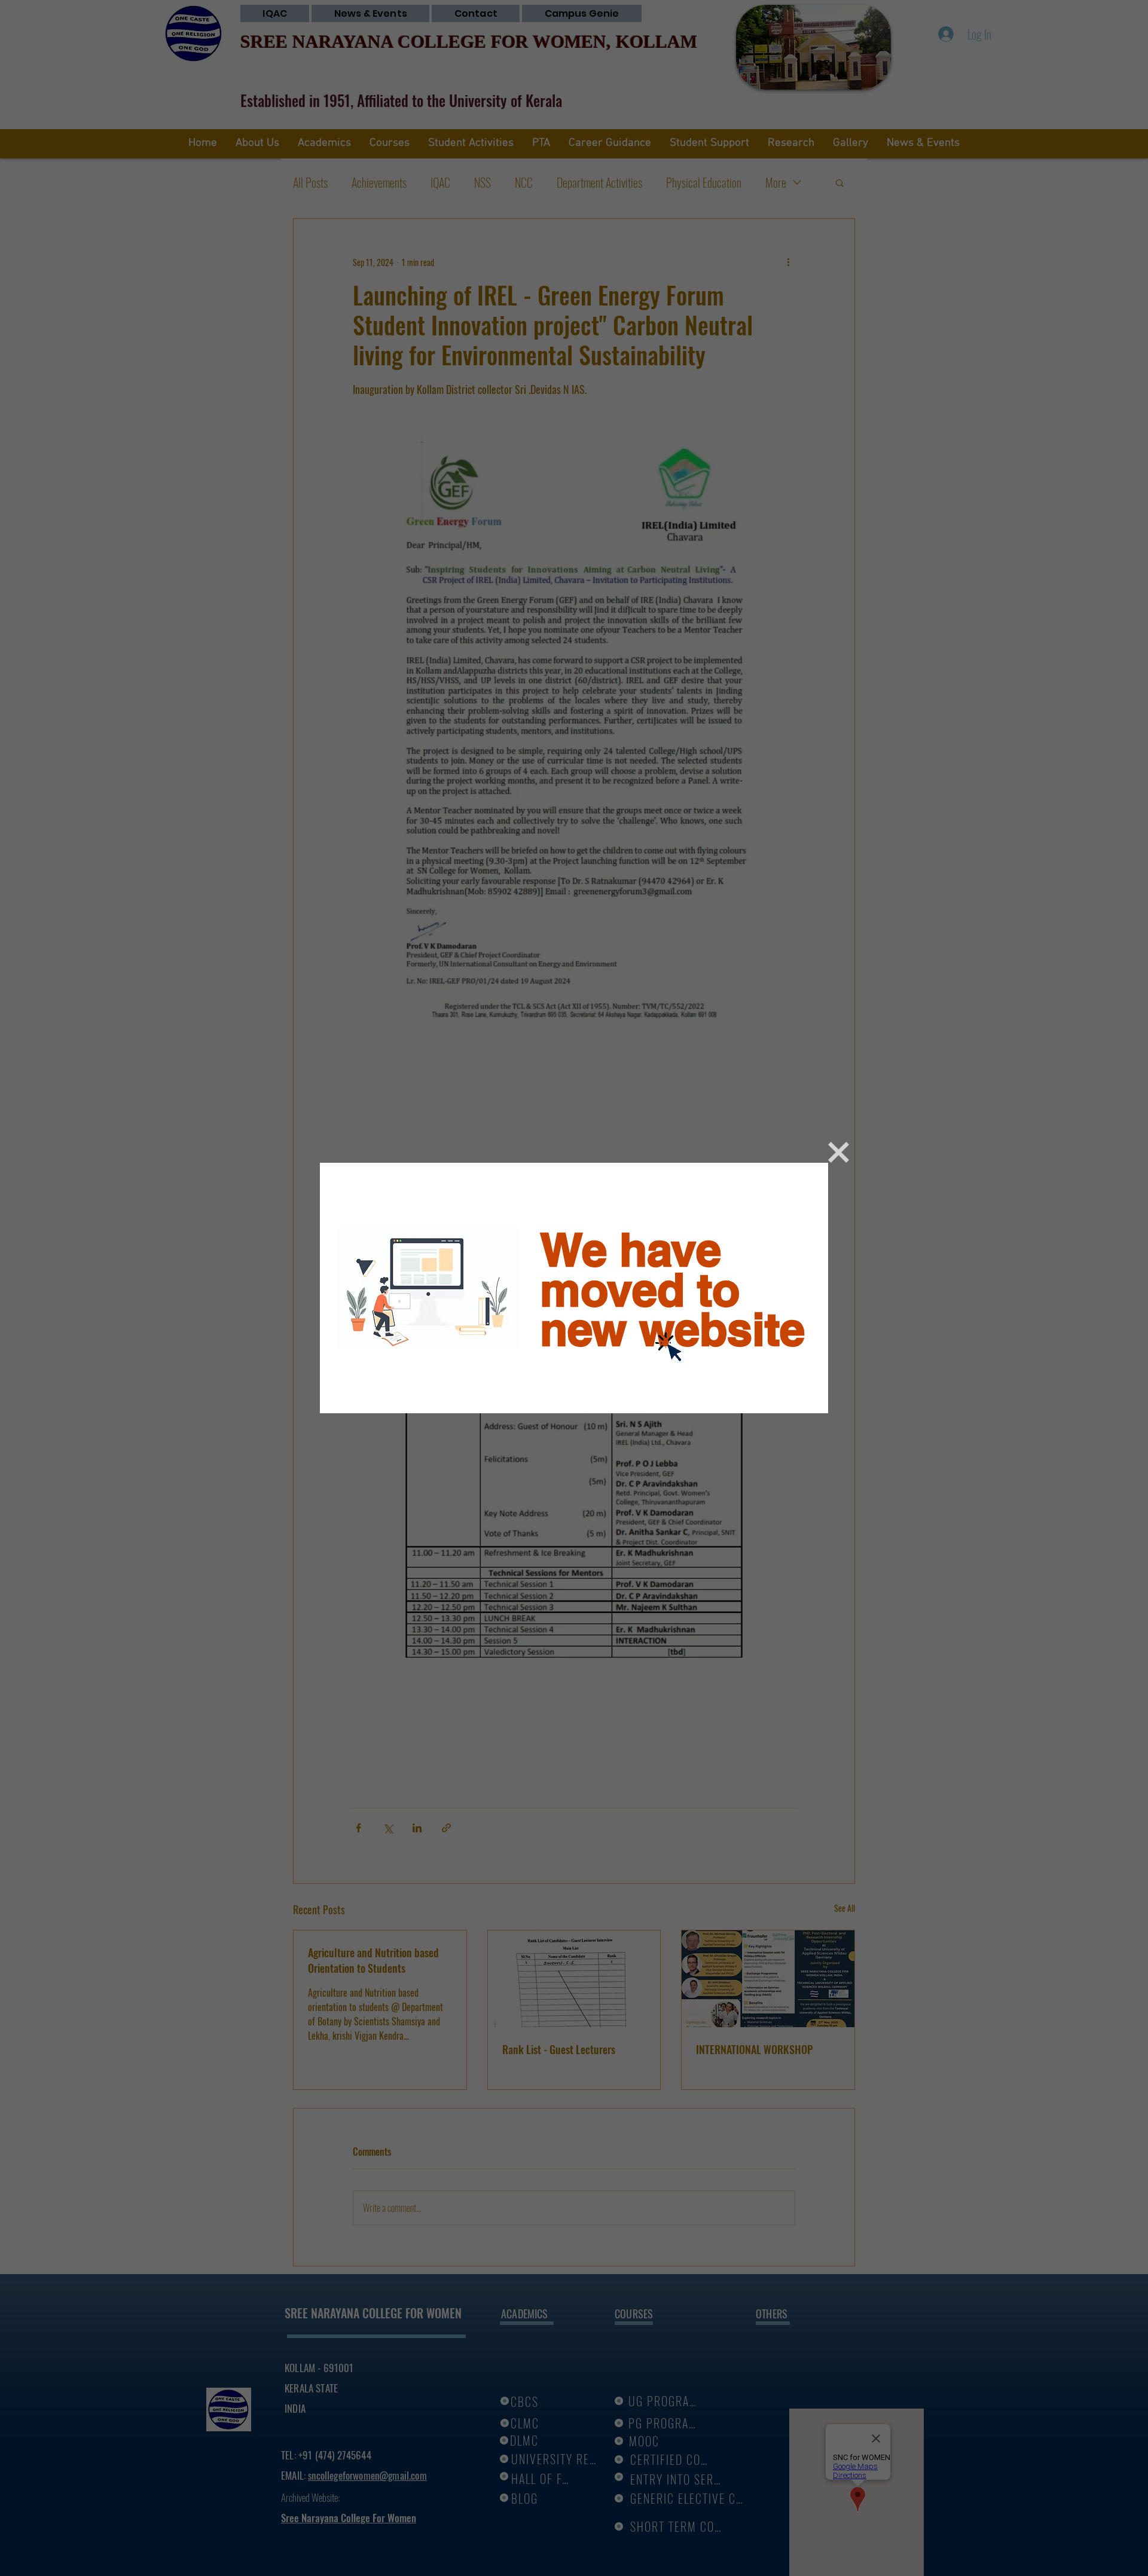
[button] (839, 1152)
